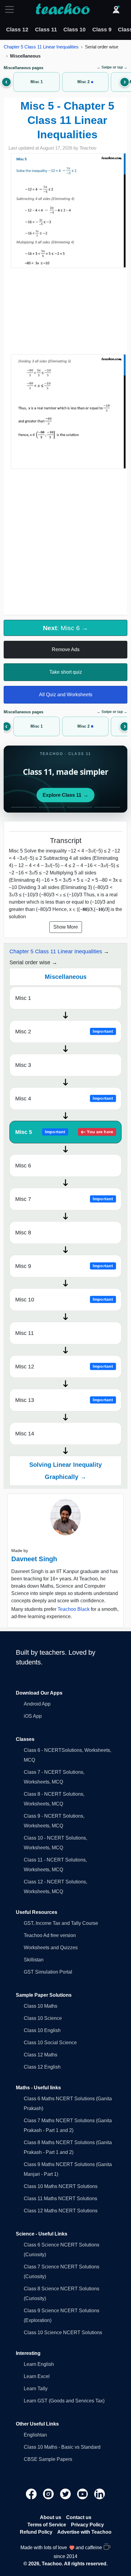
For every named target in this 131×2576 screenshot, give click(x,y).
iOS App (33, 1716)
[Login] (116, 9)
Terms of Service (47, 2525)
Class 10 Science (43, 2018)
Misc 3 (23, 1065)
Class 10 (74, 30)
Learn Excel (37, 2376)
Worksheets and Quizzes (51, 1948)
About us (51, 2517)
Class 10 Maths (41, 2006)
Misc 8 (23, 1233)
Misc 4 (64, 1099)
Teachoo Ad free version (50, 1935)
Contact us (79, 2517)
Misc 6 (23, 1166)
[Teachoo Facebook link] (32, 2493)
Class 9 (102, 30)
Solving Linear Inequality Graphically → (65, 1471)
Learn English (39, 2364)
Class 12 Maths (41, 2055)
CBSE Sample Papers (48, 2459)
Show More (66, 927)
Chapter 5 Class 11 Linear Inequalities (41, 47)
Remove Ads (66, 649)
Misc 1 (23, 998)
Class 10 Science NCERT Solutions (63, 2333)
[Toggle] (11, 9)
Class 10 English (42, 2030)
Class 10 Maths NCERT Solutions (61, 2186)
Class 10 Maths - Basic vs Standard (62, 2447)
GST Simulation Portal (48, 1972)
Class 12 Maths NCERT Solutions (61, 2211)
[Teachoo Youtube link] (83, 2493)
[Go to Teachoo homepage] (62, 9)
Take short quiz (66, 672)
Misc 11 (25, 1333)
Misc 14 (25, 1434)
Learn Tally (36, 2389)
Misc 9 (64, 1266)
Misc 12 (64, 1367)
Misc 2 (64, 1032)
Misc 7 (64, 1199)
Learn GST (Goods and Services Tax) (64, 2401)
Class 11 (46, 30)
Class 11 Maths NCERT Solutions (60, 2198)
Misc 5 (64, 1132)
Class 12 (17, 30)
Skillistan (34, 1960)
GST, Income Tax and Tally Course (61, 1923)
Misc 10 (64, 1300)
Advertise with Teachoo (84, 2532)
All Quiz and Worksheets (66, 695)
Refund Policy (36, 2532)
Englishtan (35, 2435)
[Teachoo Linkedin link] (100, 2493)
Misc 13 (64, 1400)
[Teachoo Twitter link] (66, 2493)
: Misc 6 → (65, 628)
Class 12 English (42, 2067)
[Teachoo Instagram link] (49, 2493)
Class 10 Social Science (50, 2043)
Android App (37, 1704)
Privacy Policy (87, 2525)
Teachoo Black (74, 1609)
